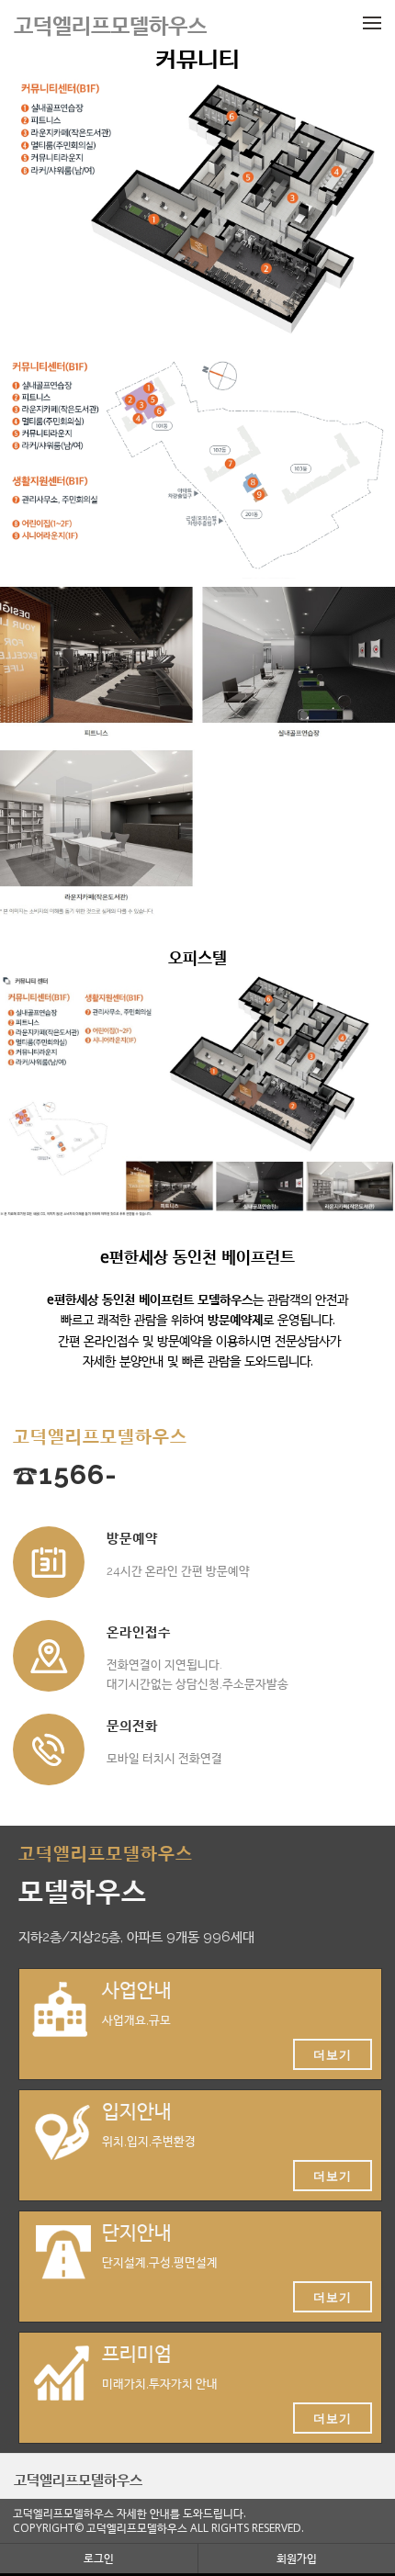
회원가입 (297, 2558)
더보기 (333, 2054)
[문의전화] (49, 1749)
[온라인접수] (49, 1656)
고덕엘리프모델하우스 (78, 2480)
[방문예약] (49, 1562)
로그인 (99, 2558)
